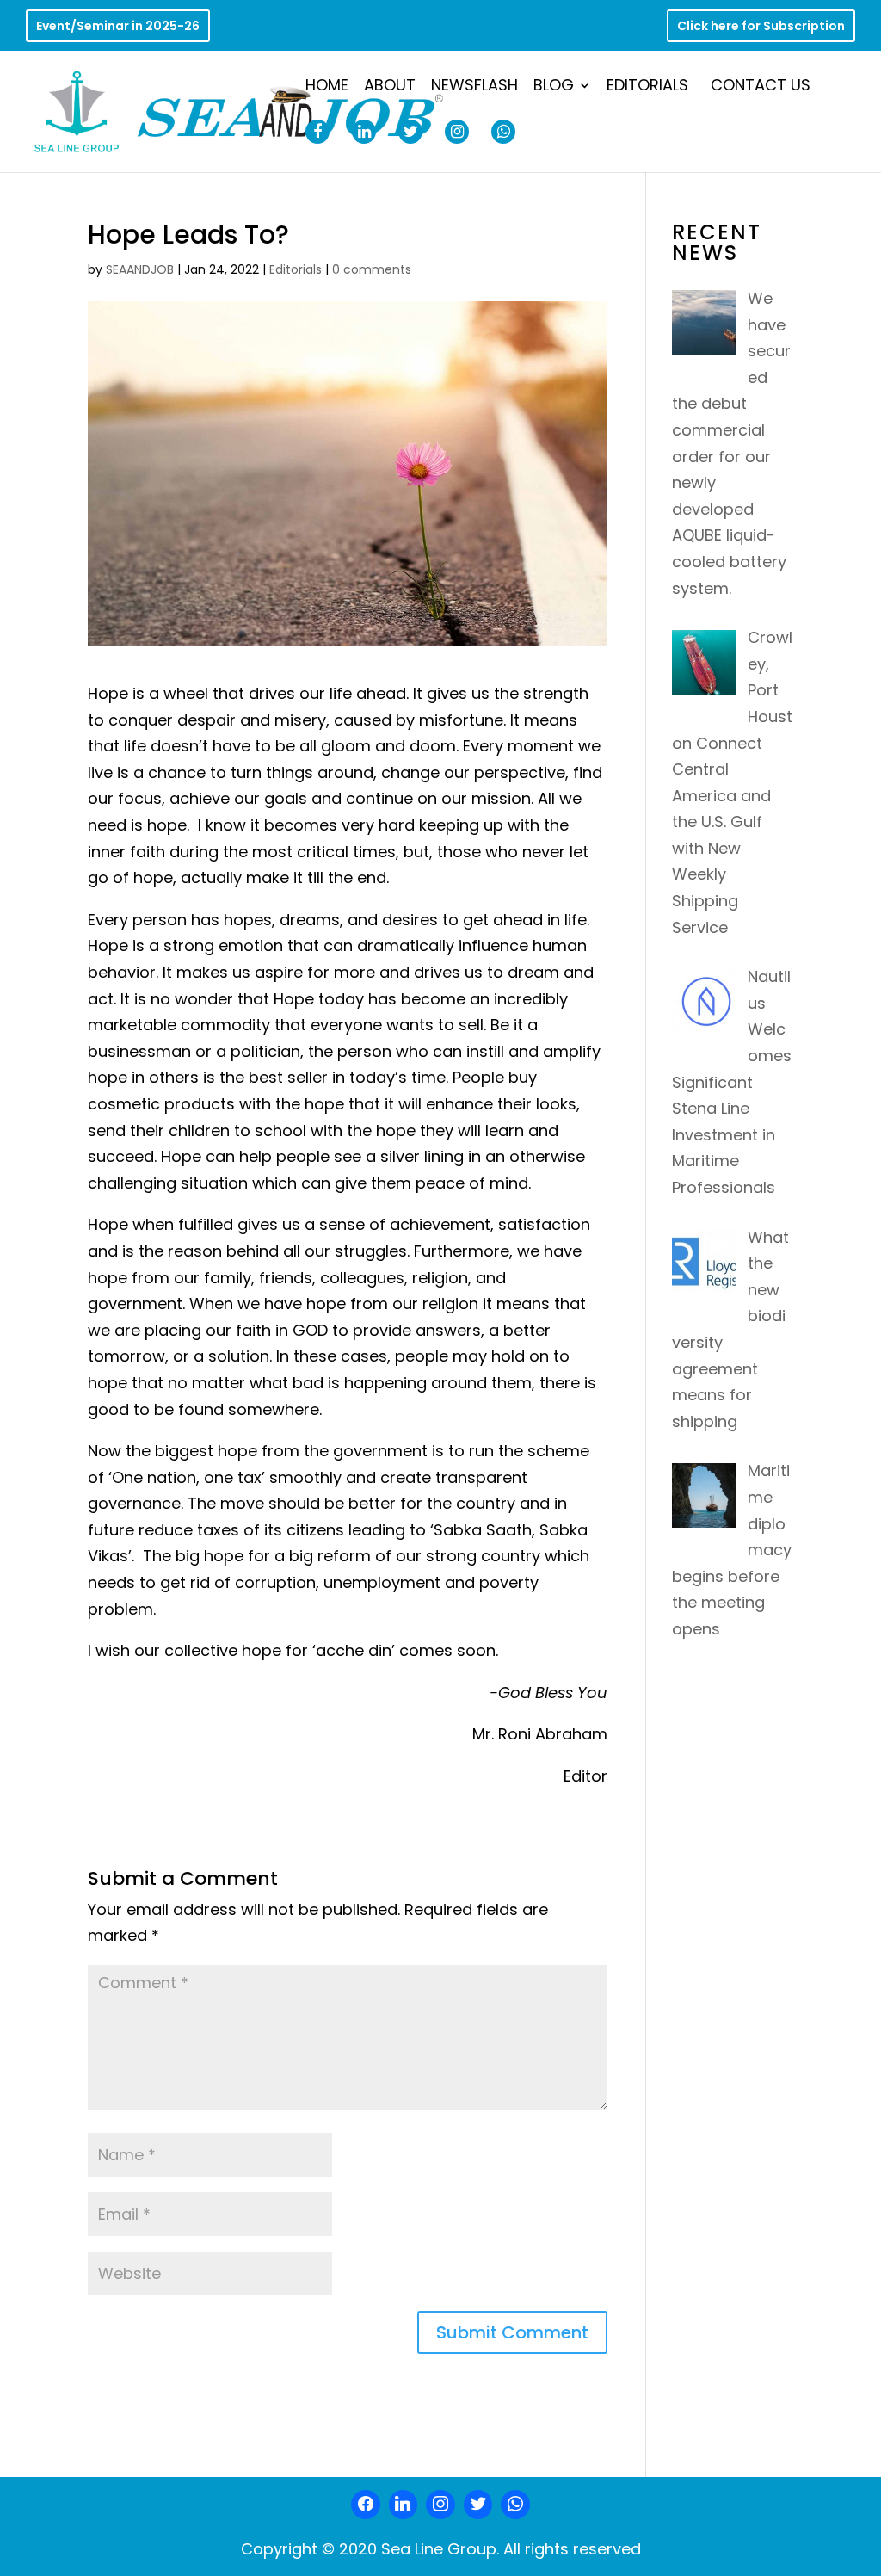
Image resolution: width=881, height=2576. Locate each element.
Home (327, 87)
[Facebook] (366, 2505)
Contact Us (761, 87)
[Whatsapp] (515, 2505)
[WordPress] (478, 2505)
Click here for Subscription (761, 27)
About (390, 87)
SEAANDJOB (140, 269)
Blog (554, 87)
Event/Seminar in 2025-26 (118, 27)
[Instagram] (440, 2505)
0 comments (372, 269)
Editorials (647, 87)
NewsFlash (474, 87)
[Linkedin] (404, 2505)
